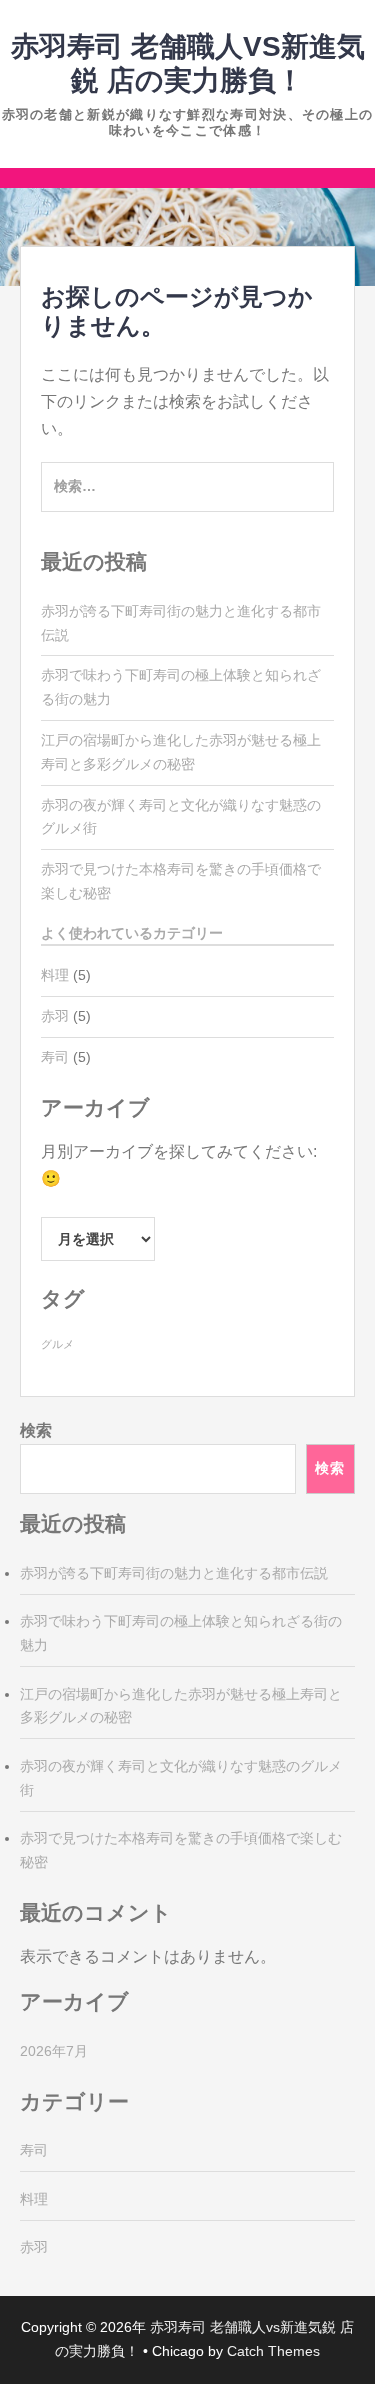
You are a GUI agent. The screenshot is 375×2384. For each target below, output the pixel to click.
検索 (36, 1430)
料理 (55, 975)
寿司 (55, 1057)
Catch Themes (273, 2351)
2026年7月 (54, 2051)
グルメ (57, 1344)
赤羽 (55, 1016)
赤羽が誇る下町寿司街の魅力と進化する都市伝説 (174, 1573)
